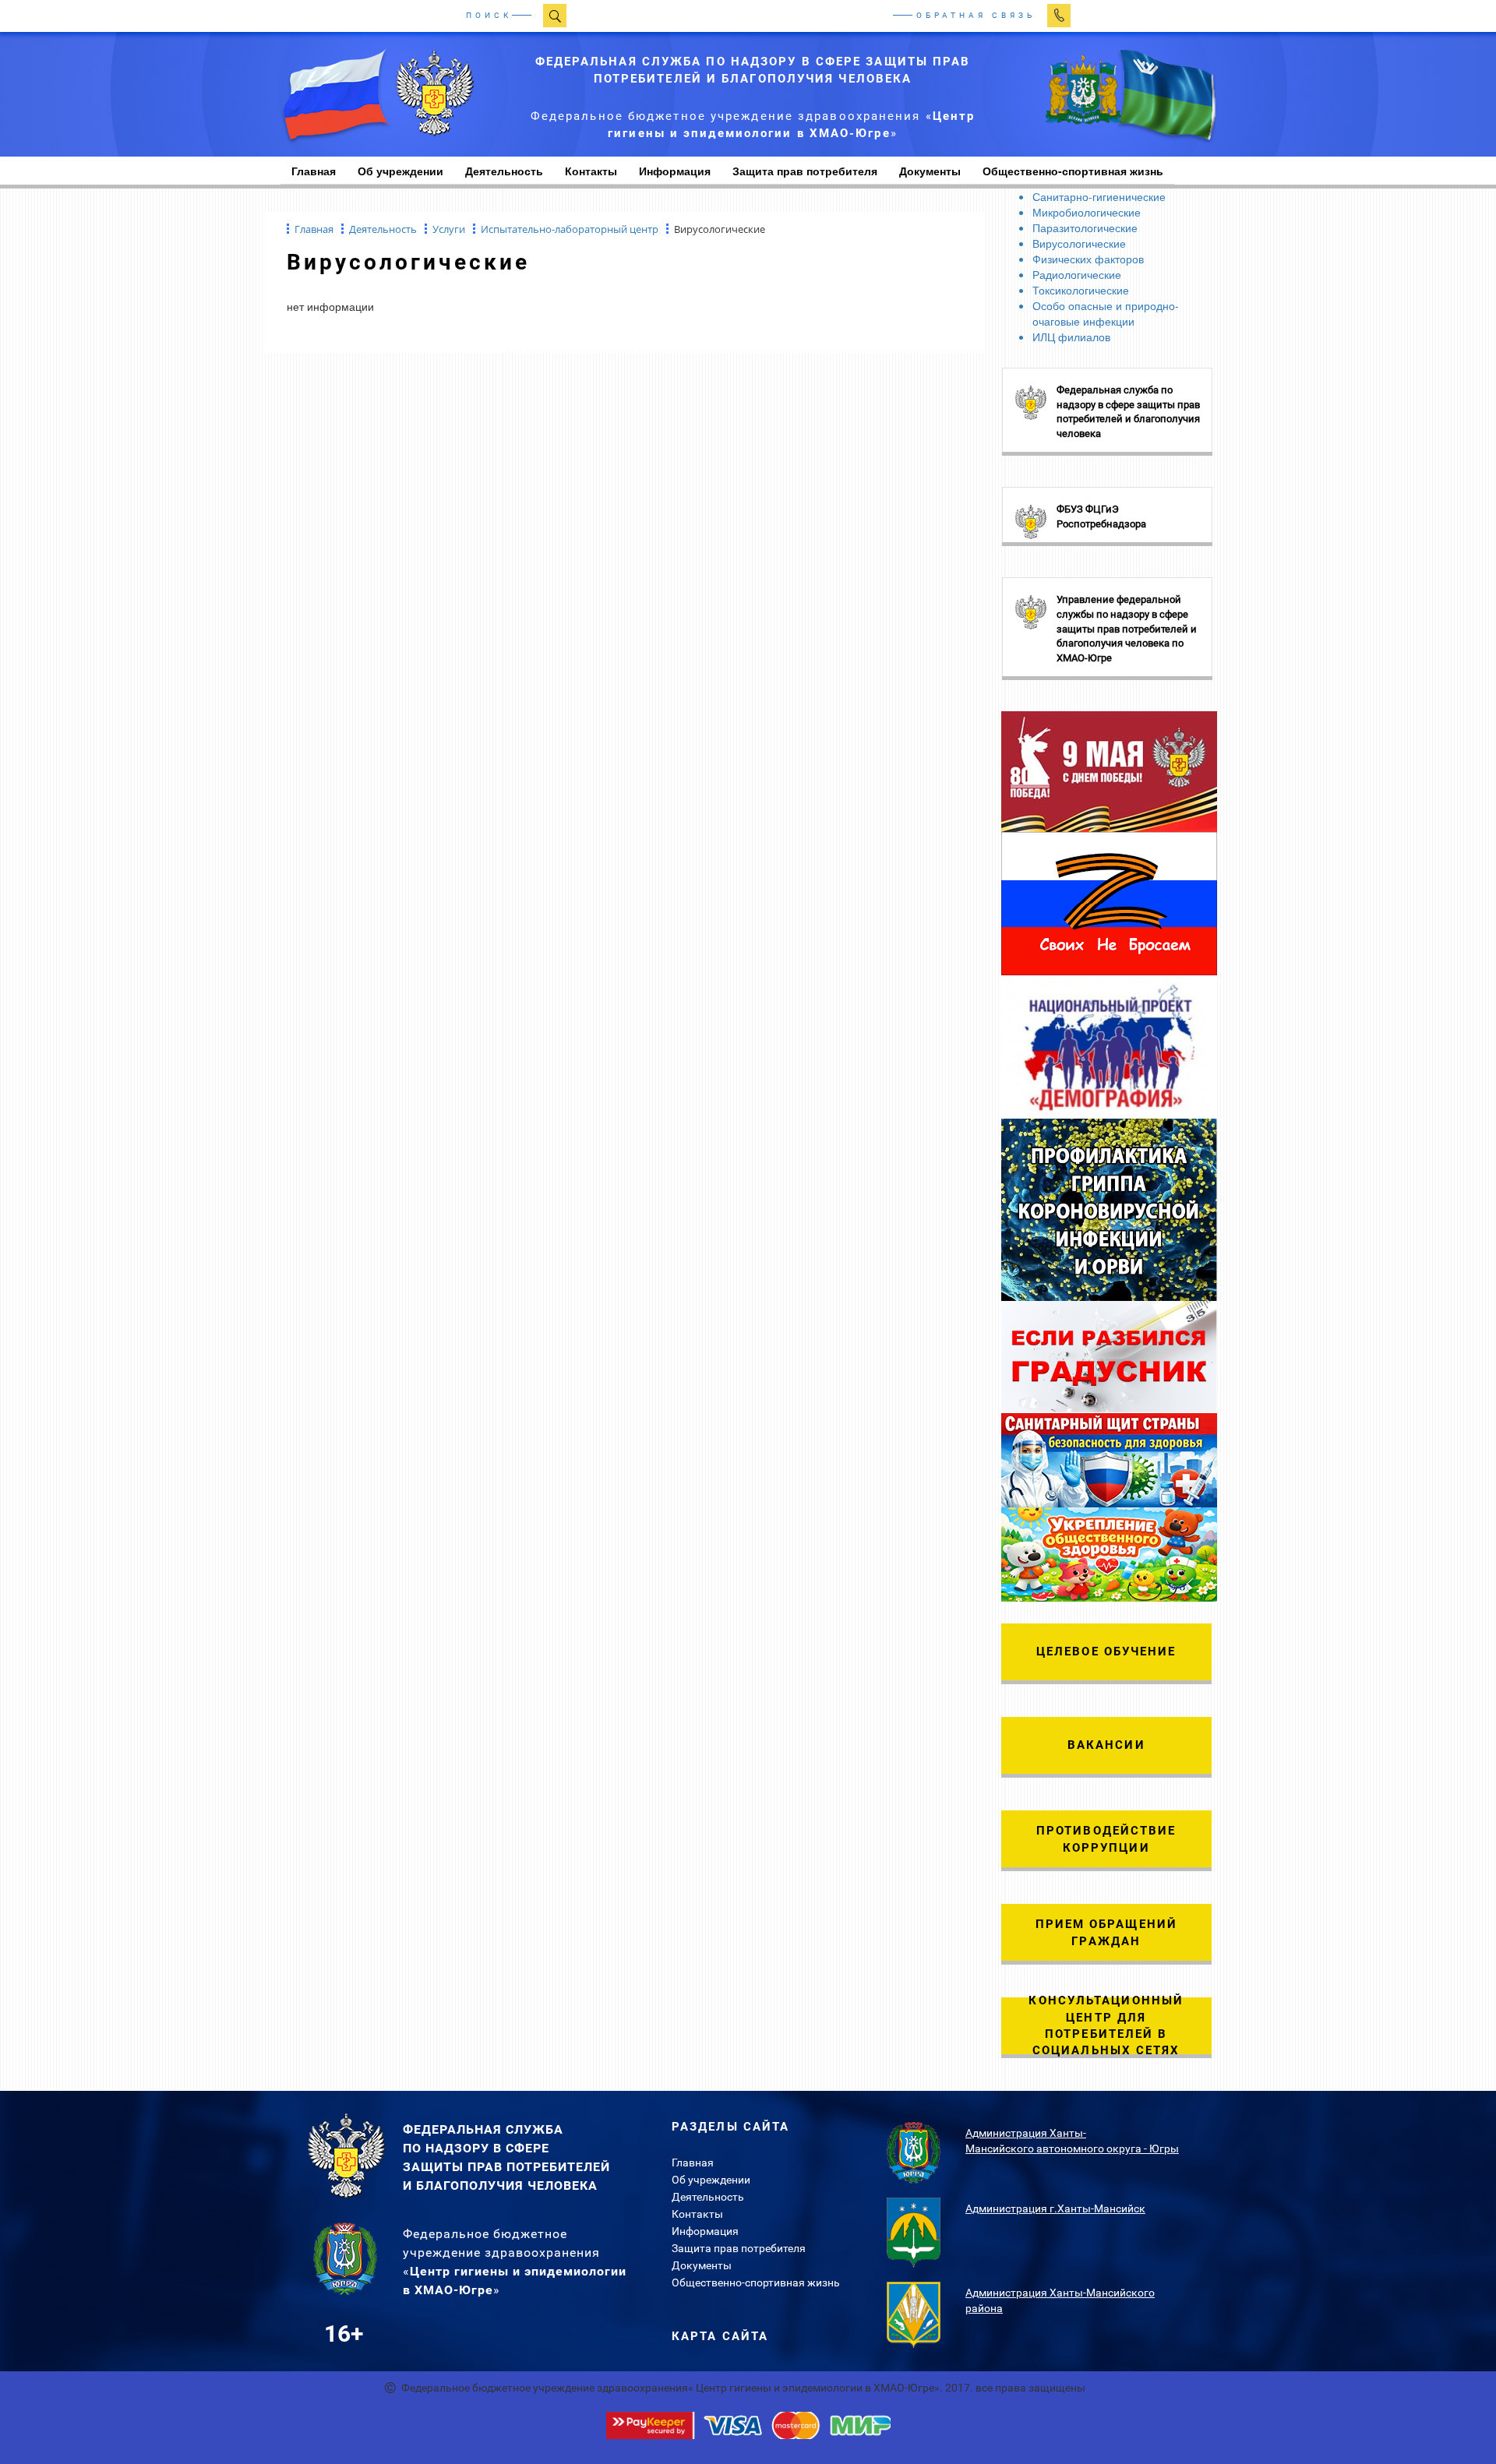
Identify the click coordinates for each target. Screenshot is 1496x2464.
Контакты (591, 171)
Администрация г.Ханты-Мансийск (1055, 2208)
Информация (675, 171)
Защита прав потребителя (805, 171)
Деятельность (504, 171)
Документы (930, 171)
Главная (693, 2163)
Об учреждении (400, 171)
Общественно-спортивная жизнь (756, 2282)
